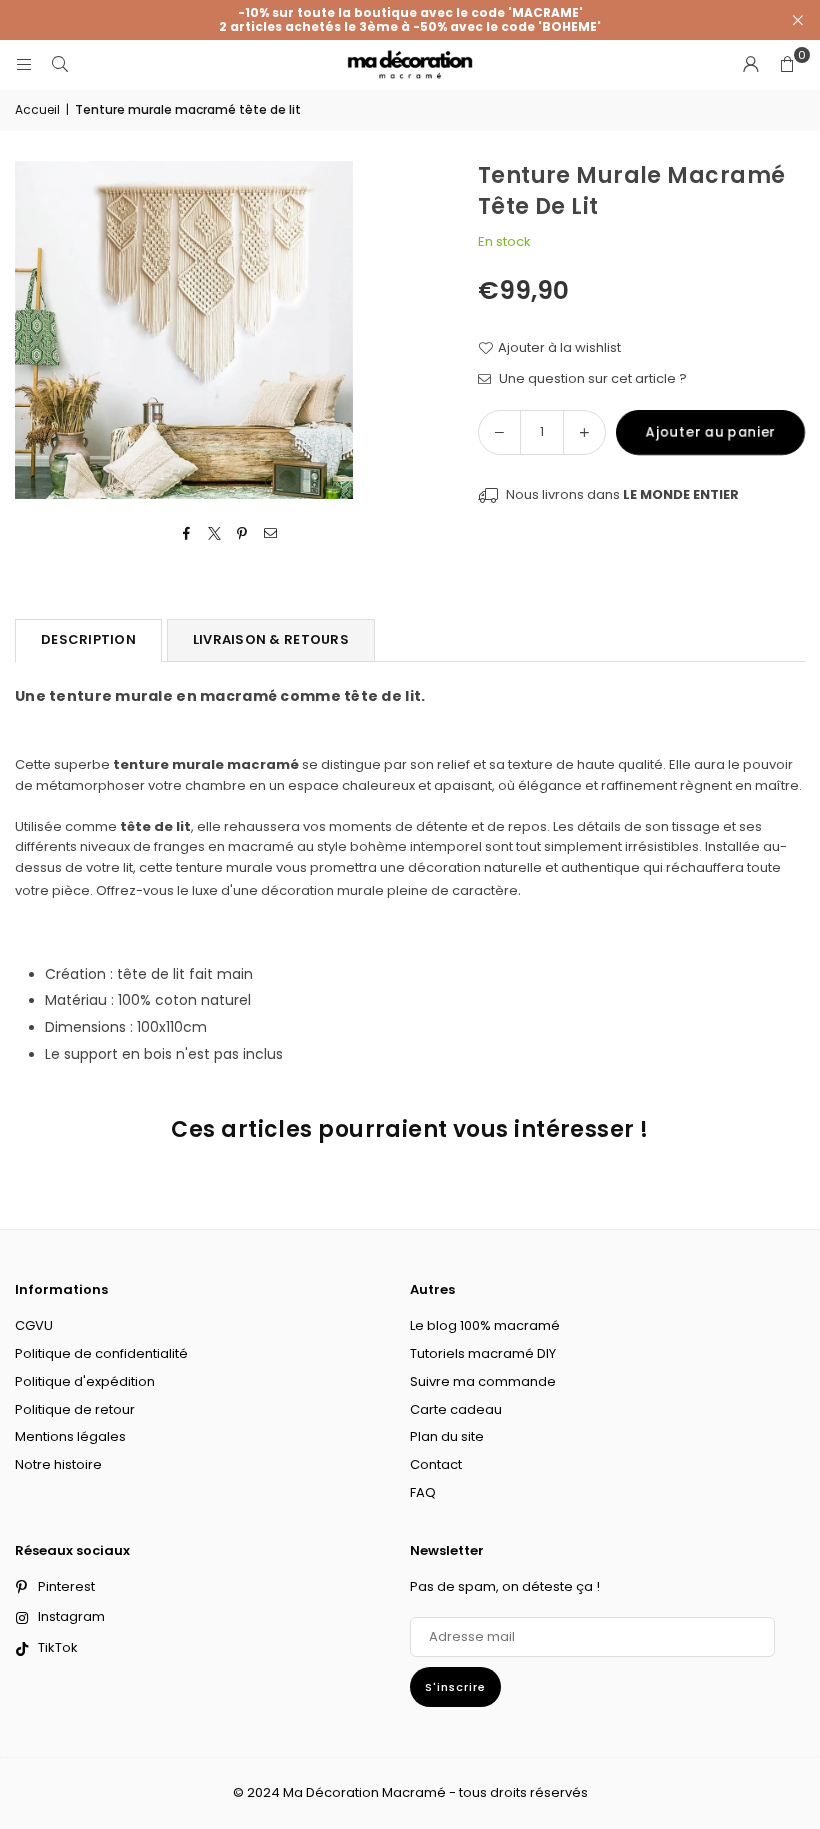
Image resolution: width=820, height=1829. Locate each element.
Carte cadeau (456, 1409)
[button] (787, 65)
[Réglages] (751, 65)
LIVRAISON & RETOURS (271, 639)
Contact (436, 1464)
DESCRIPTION (88, 639)
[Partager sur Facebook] (186, 534)
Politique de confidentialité (101, 1353)
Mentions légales (70, 1436)
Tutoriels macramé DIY (483, 1353)
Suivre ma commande (483, 1381)
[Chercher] (60, 64)
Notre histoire (58, 1464)
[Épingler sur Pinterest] (242, 534)
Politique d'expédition (85, 1381)
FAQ (423, 1492)
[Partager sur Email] (270, 534)
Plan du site (447, 1436)
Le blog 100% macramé (485, 1325)
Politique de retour (75, 1409)
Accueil (37, 109)
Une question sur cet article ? (591, 378)
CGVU (34, 1325)
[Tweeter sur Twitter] (214, 534)
